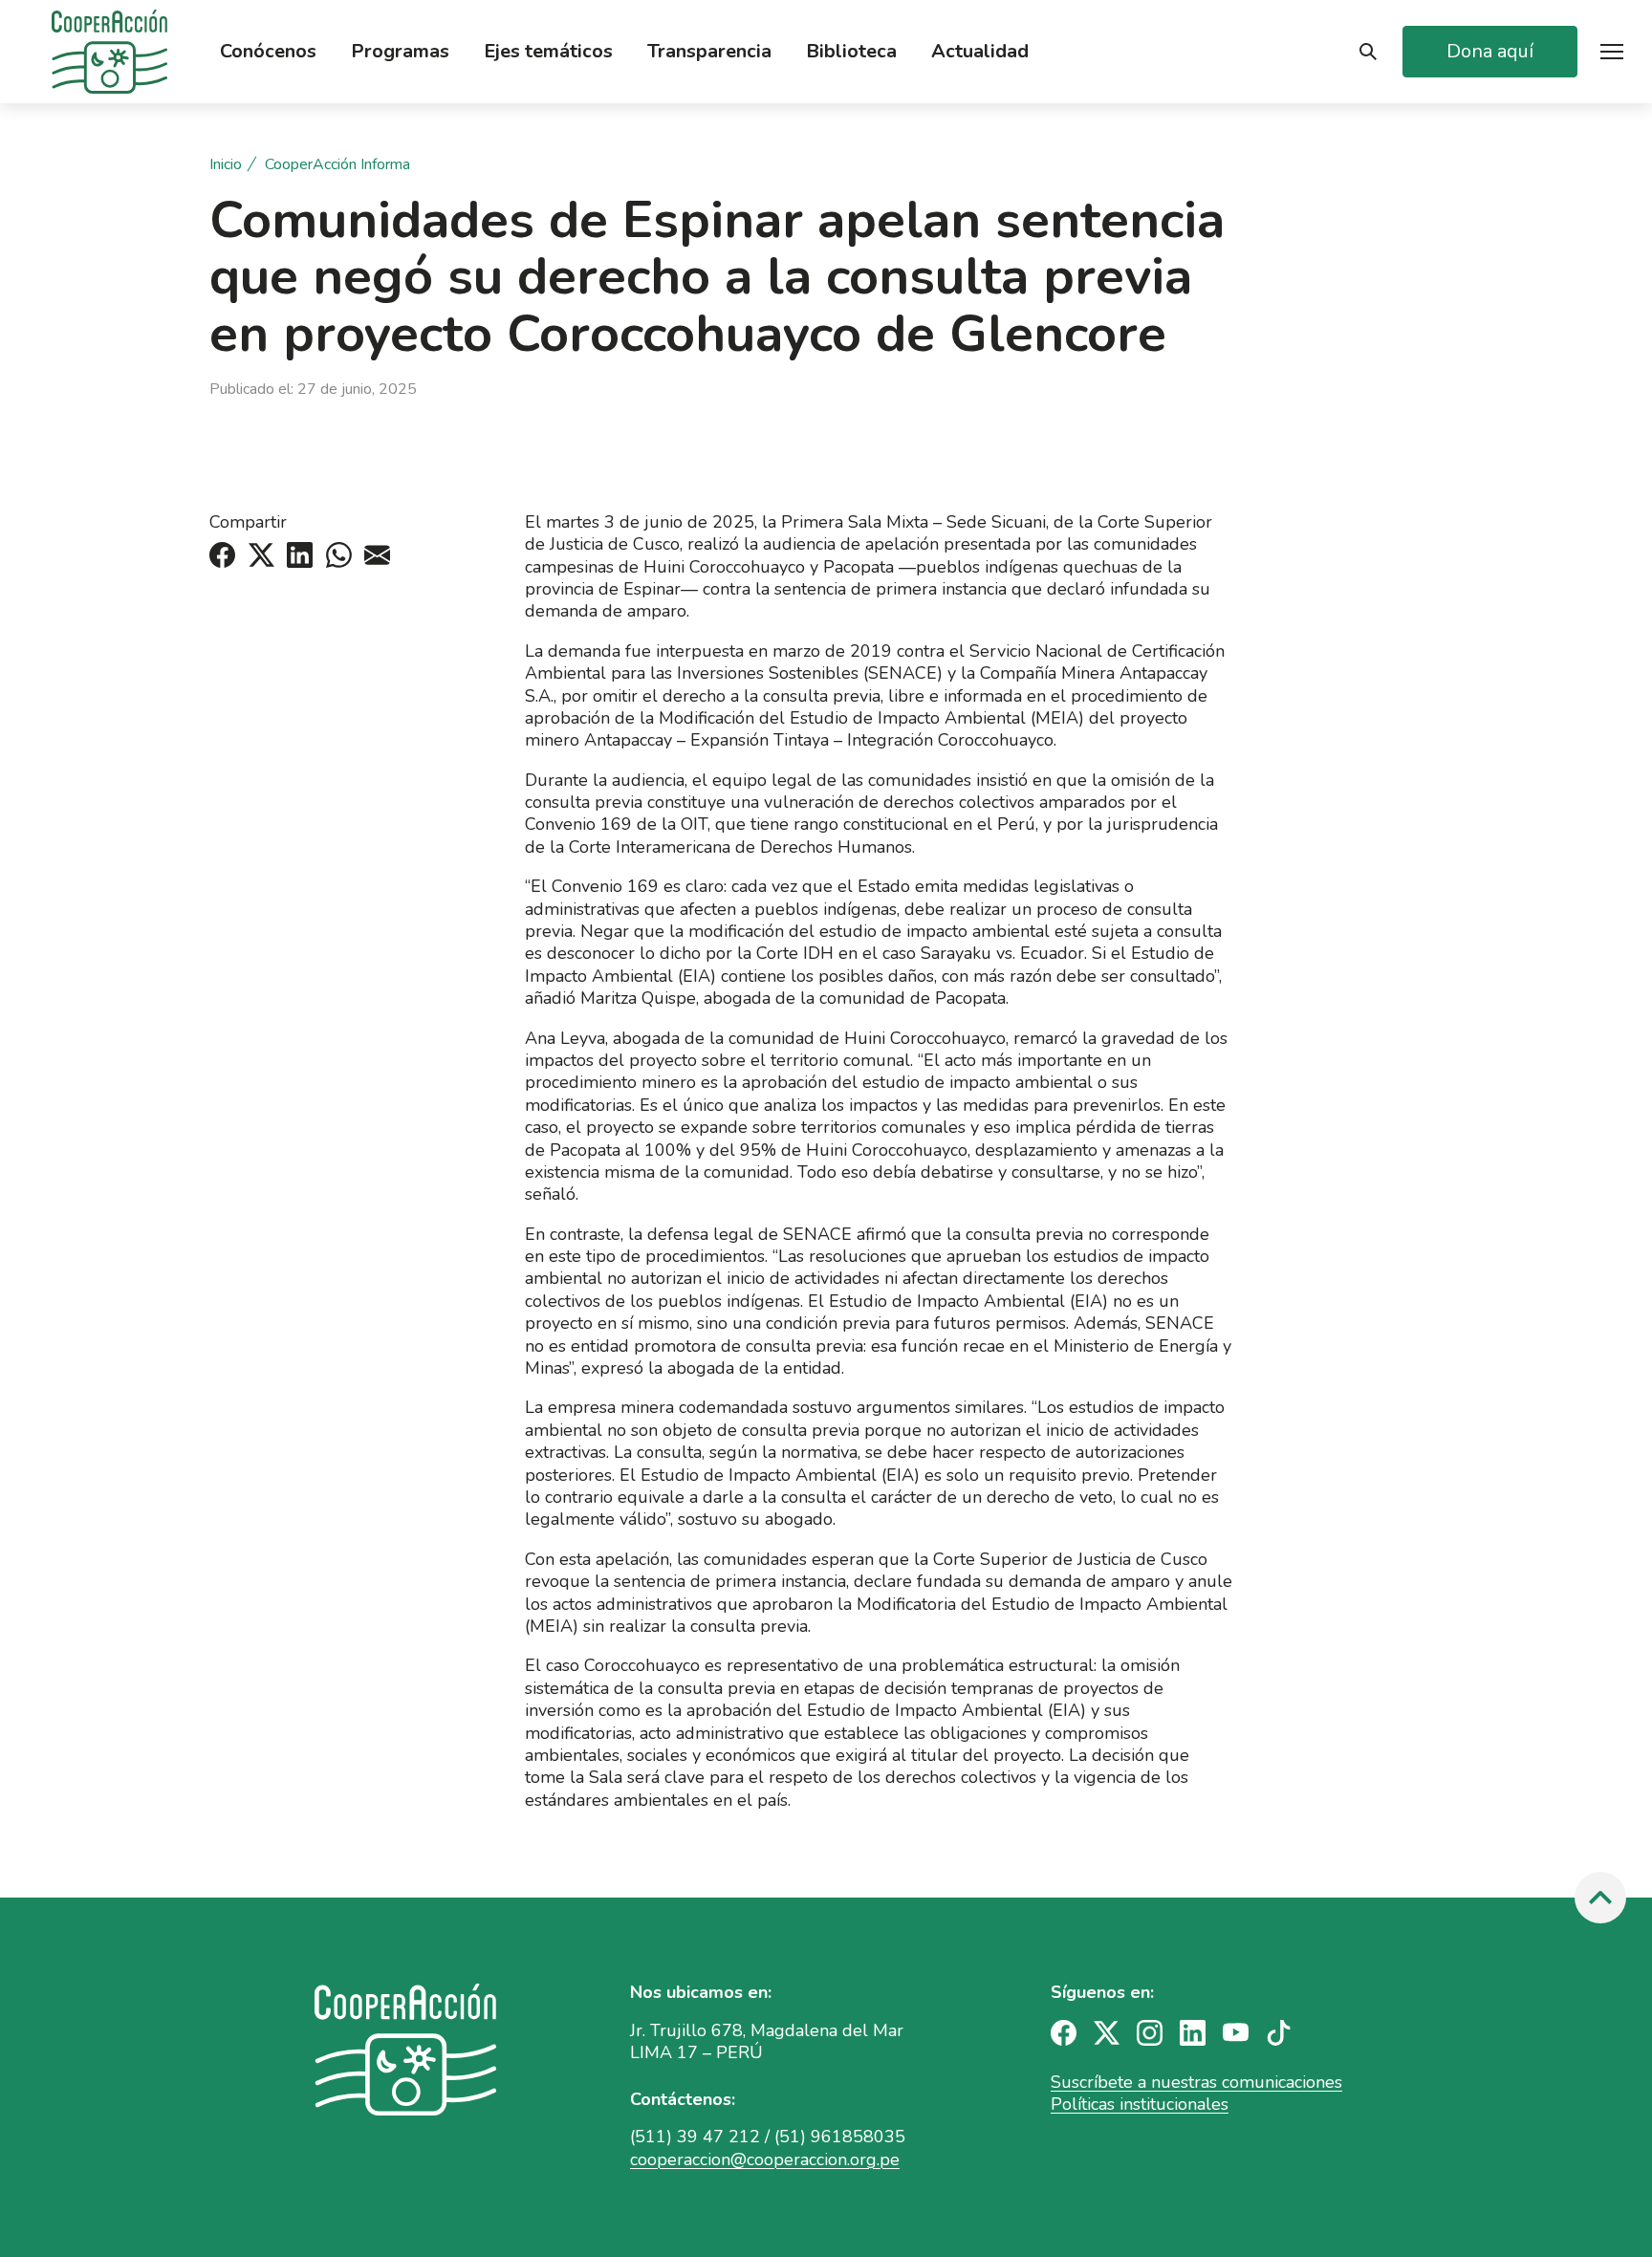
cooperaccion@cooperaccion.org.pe (765, 2159)
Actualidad (980, 52)
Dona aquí (1490, 51)
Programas (400, 52)
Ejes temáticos (548, 52)
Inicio (226, 165)
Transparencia (709, 52)
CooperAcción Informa (337, 165)
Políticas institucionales (1140, 2104)
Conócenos (268, 52)
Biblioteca (851, 52)
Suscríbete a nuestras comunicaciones (1196, 2082)
